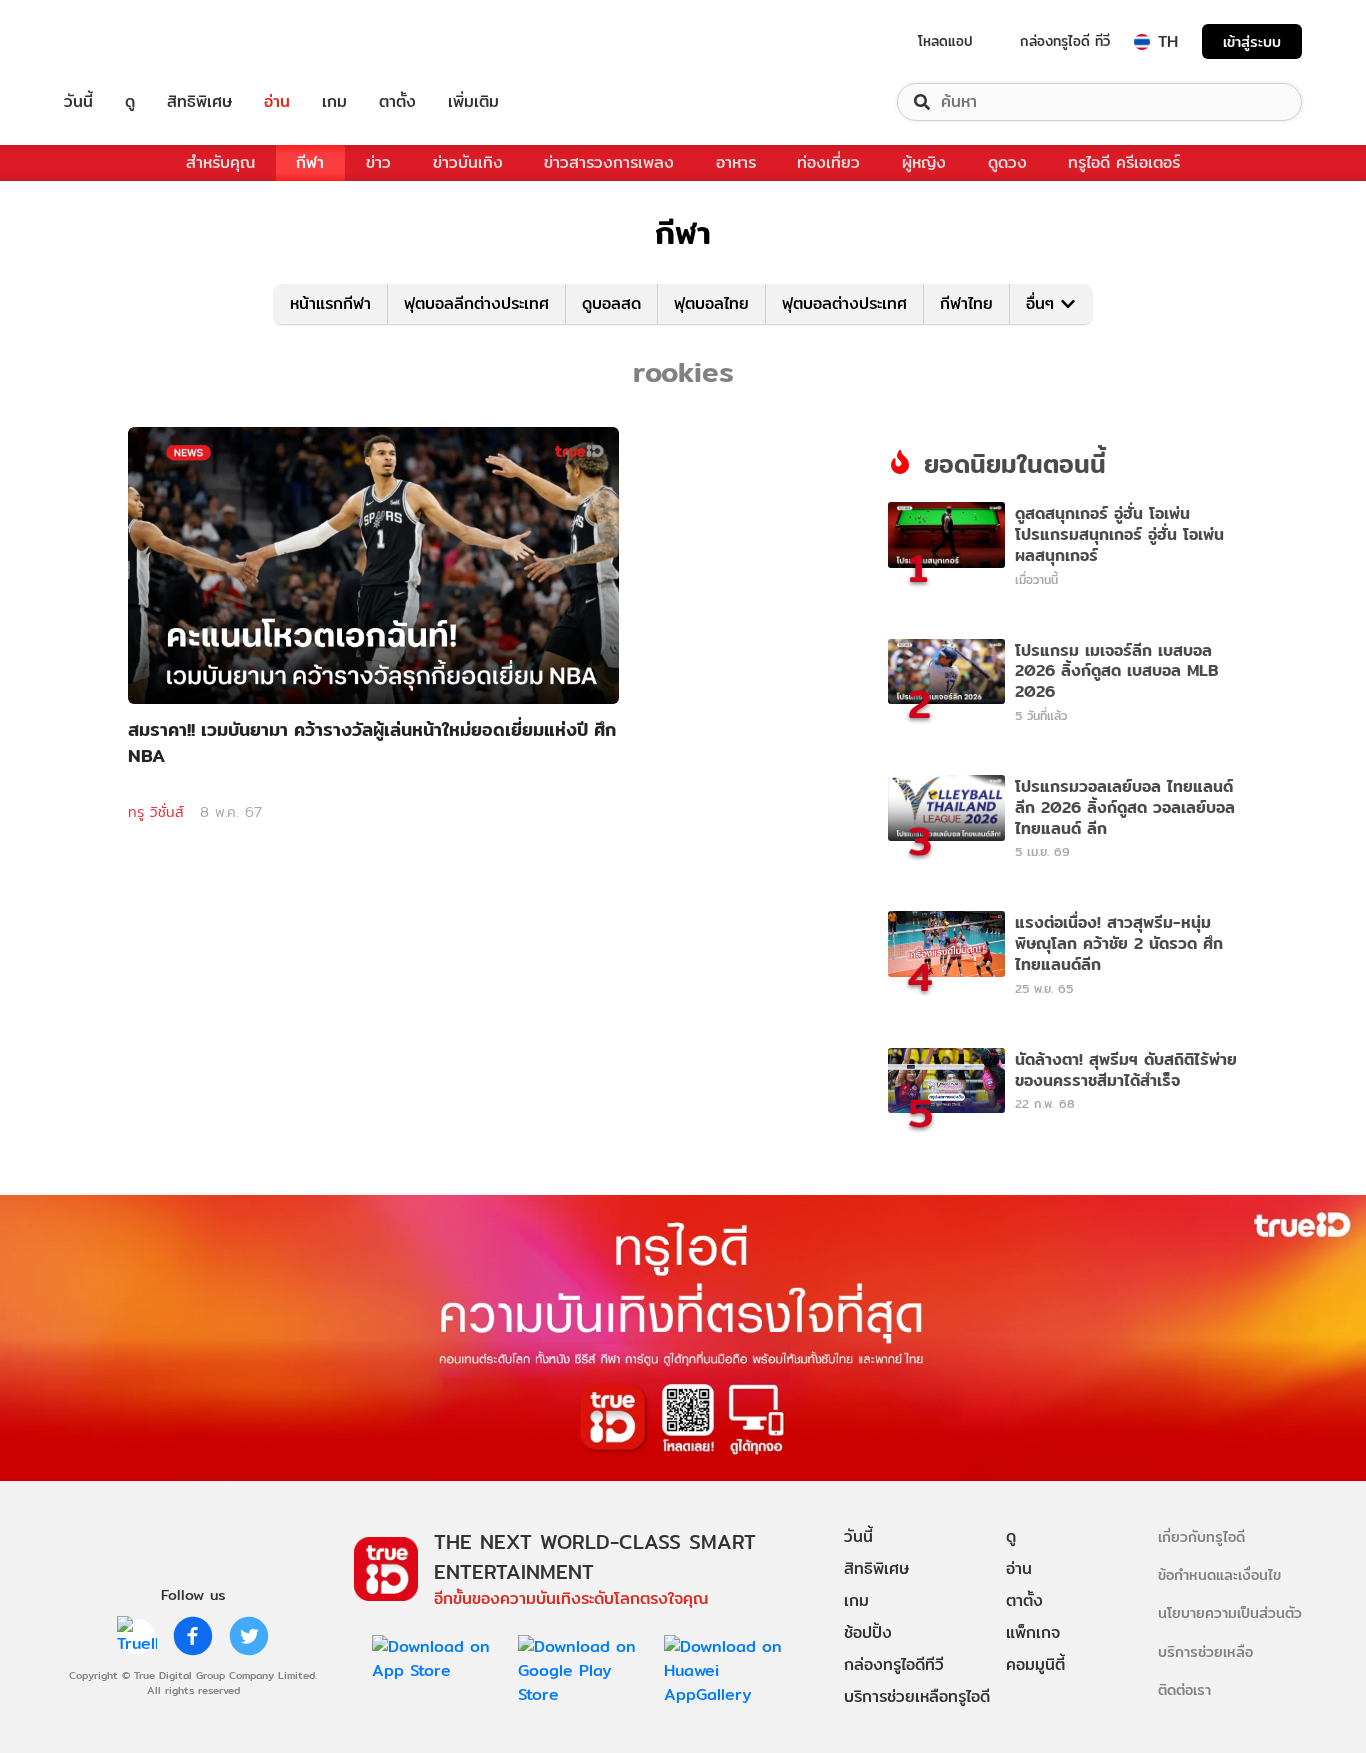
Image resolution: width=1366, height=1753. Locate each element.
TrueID (124, 41)
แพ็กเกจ (1033, 1632)
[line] (137, 1636)
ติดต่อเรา (1184, 1689)
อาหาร (736, 162)
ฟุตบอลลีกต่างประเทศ (476, 303)
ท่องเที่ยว (828, 162)
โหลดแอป (945, 41)
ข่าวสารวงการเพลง (609, 162)
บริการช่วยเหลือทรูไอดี (917, 1696)
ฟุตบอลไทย (711, 303)
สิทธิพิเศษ (199, 102)
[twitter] (249, 1636)
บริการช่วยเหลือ (1205, 1651)
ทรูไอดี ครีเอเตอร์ (1124, 162)
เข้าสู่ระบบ (1252, 41)
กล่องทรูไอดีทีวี (894, 1664)
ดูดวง (1007, 162)
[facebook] (193, 1636)
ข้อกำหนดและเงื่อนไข (1219, 1574)
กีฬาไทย (966, 303)
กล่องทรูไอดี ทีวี (1065, 41)
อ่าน (277, 102)
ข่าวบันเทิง (468, 162)
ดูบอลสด (611, 303)
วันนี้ (78, 102)
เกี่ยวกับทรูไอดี (1201, 1536)
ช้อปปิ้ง (868, 1632)
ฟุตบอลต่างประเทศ (844, 303)
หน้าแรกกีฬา (330, 303)
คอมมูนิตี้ (1035, 1664)
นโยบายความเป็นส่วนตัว (1230, 1612)
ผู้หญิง (924, 162)
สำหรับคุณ (220, 162)
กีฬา (310, 162)
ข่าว (378, 162)
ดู (130, 102)
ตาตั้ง (397, 102)
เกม (334, 102)
